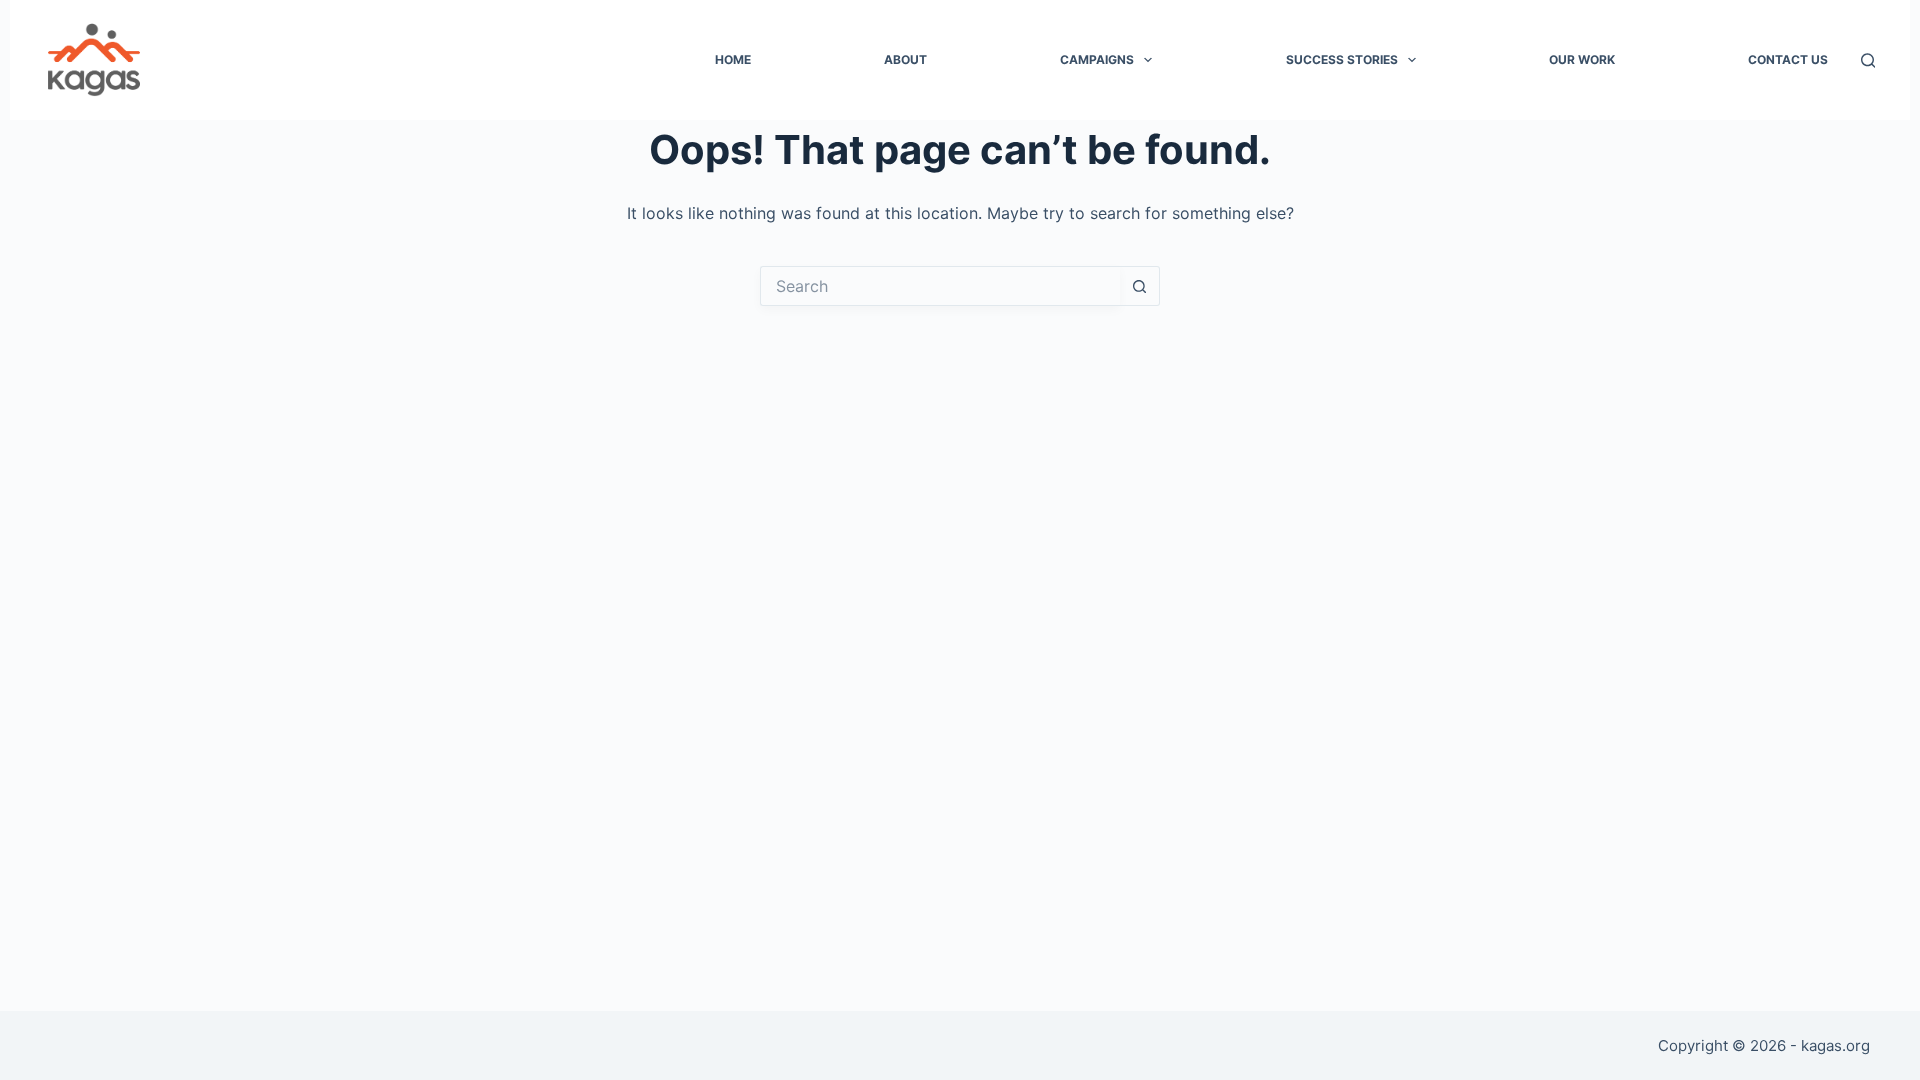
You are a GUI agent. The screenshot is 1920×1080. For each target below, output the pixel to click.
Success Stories (1342, 59)
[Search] (1868, 60)
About (905, 59)
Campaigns (1097, 59)
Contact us (1788, 59)
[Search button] (1140, 286)
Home (733, 59)
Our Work (1582, 59)
